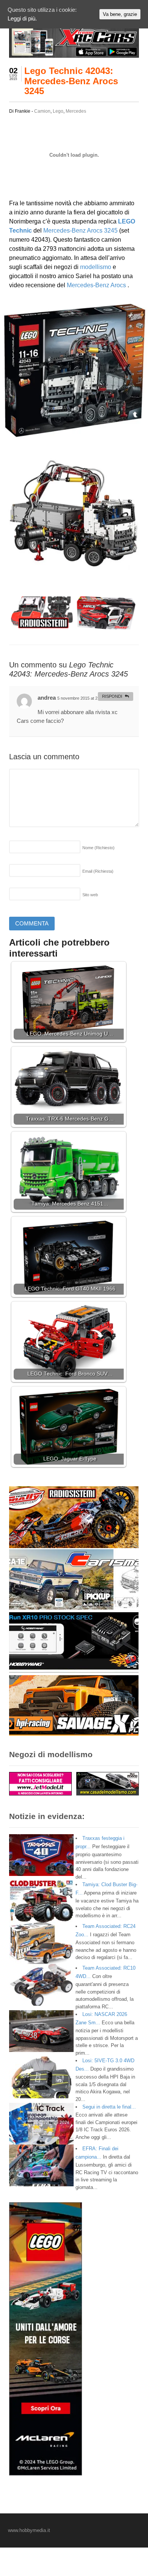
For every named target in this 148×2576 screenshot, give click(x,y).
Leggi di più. (22, 18)
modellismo (96, 267)
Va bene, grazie (120, 14)
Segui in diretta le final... (109, 2107)
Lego (58, 111)
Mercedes (76, 111)
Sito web (90, 895)
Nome (98, 848)
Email (98, 871)
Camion (42, 111)
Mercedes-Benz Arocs (97, 285)
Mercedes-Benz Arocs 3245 (81, 231)
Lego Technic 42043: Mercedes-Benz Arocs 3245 (71, 81)
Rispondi (112, 696)
